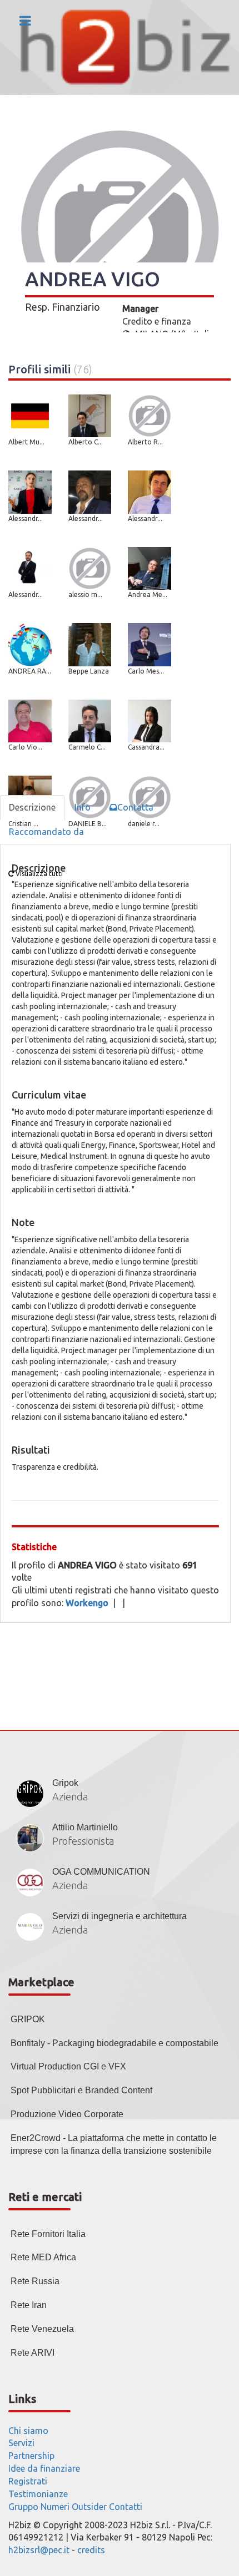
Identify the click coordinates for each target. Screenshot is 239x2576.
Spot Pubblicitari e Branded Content (81, 2090)
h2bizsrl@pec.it (39, 2550)
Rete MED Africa (43, 2257)
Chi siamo (28, 2431)
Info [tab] (83, 807)
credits (91, 2550)
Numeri (55, 2507)
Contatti (126, 2507)
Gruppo (23, 2507)
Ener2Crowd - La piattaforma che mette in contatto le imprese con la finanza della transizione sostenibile (114, 2144)
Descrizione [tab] (32, 807)
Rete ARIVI (33, 2353)
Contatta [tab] (135, 807)
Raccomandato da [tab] (46, 832)
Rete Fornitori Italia (48, 2234)
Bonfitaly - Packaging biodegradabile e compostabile (114, 2043)
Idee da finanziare (44, 2468)
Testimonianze (38, 2494)
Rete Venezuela (42, 2329)
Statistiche (34, 1547)
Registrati (28, 2481)
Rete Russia (35, 2281)
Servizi (21, 2443)
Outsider (89, 2507)
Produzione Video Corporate (67, 2114)
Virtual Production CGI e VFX (68, 2066)
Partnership (31, 2456)
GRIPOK (28, 2019)
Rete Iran (29, 2305)
